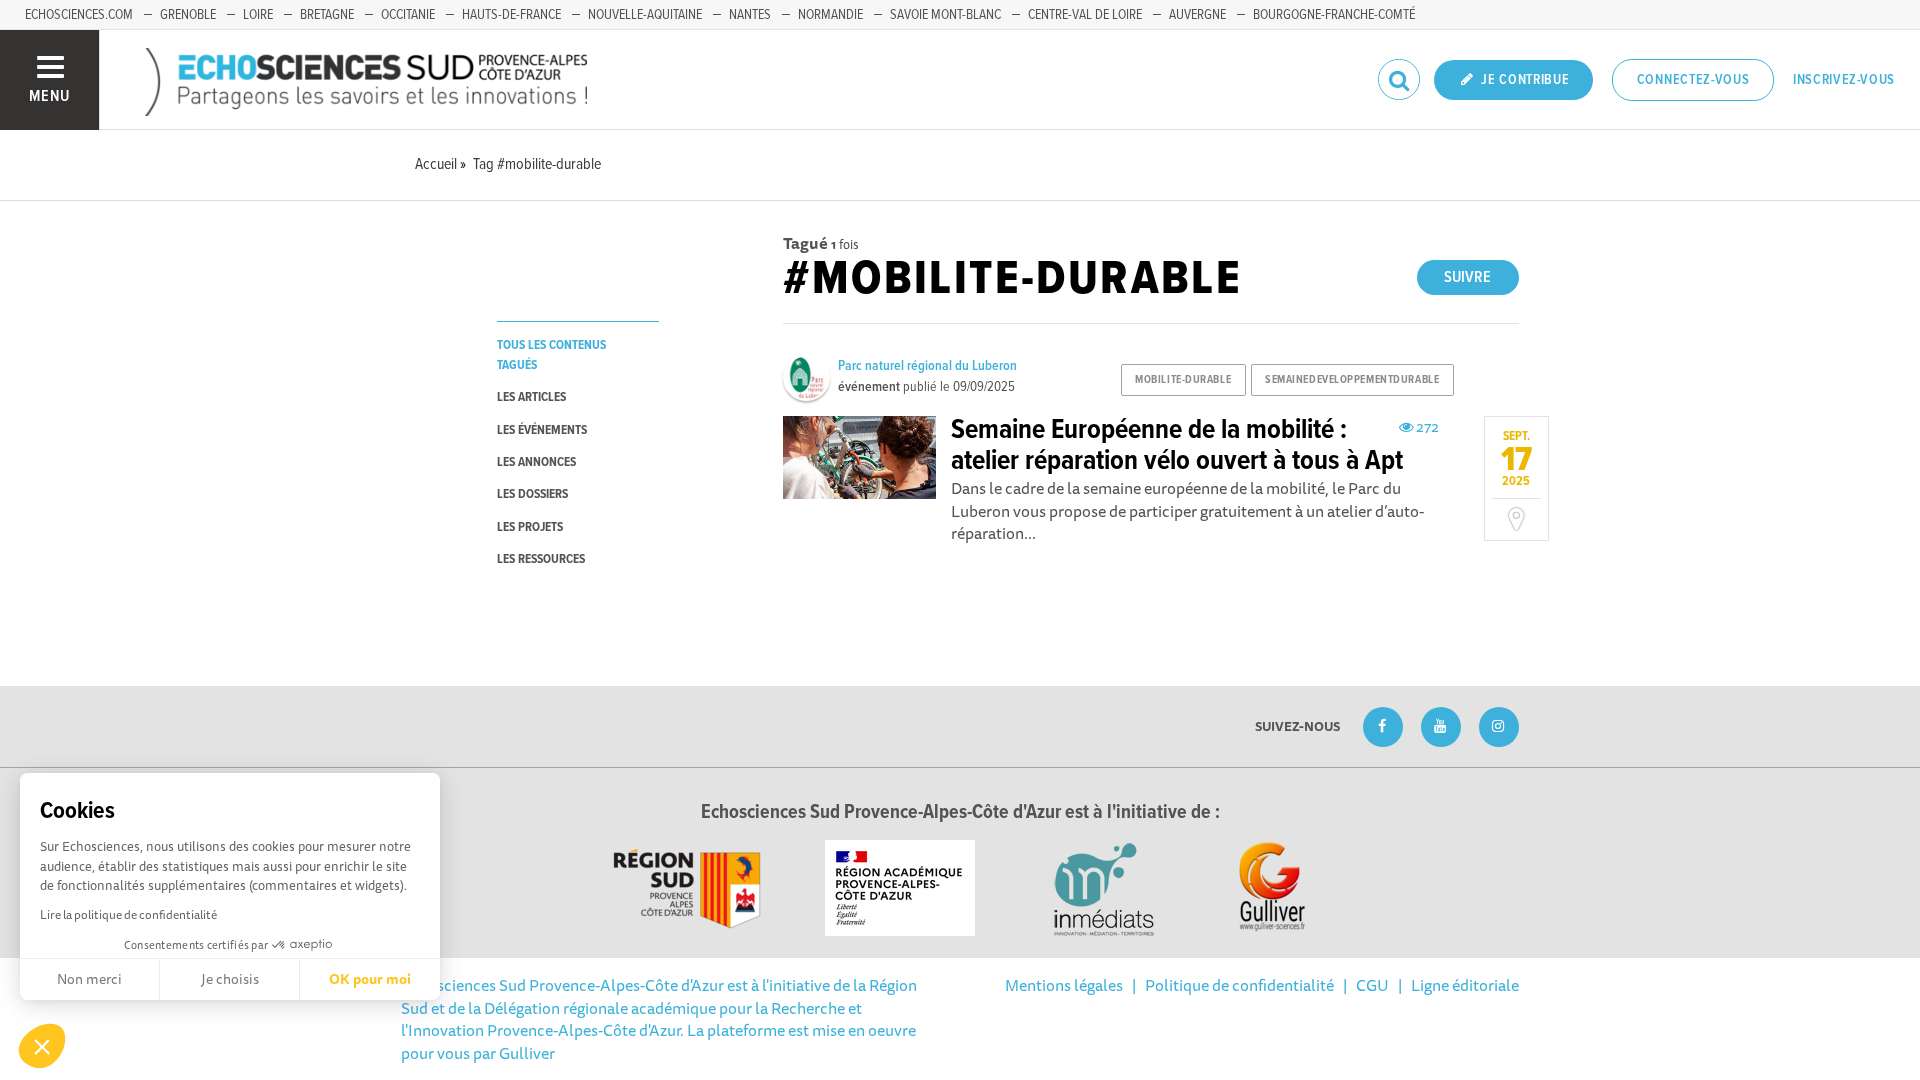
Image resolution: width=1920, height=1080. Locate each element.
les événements (542, 430)
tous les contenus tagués (551, 355)
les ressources (541, 559)
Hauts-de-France (511, 15)
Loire (258, 15)
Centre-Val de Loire (1085, 15)
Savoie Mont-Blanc (945, 15)
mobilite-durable (1183, 380)
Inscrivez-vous (1844, 80)
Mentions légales (1064, 985)
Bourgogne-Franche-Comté (1334, 15)
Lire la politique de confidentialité (128, 914)
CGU (1372, 985)
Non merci (89, 979)
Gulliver (527, 1053)
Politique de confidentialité (1239, 985)
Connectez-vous (1693, 80)
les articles (531, 397)
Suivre (1467, 277)
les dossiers (532, 494)
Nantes (750, 15)
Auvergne (1197, 15)
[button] (42, 1046)
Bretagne (327, 15)
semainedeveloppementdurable (1352, 380)
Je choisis (230, 979)
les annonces (536, 462)
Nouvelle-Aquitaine (645, 15)
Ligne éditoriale (1465, 985)
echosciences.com (79, 15)
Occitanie (408, 15)
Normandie (830, 15)
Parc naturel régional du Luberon (927, 366)
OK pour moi (370, 979)
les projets (530, 527)
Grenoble (188, 15)
